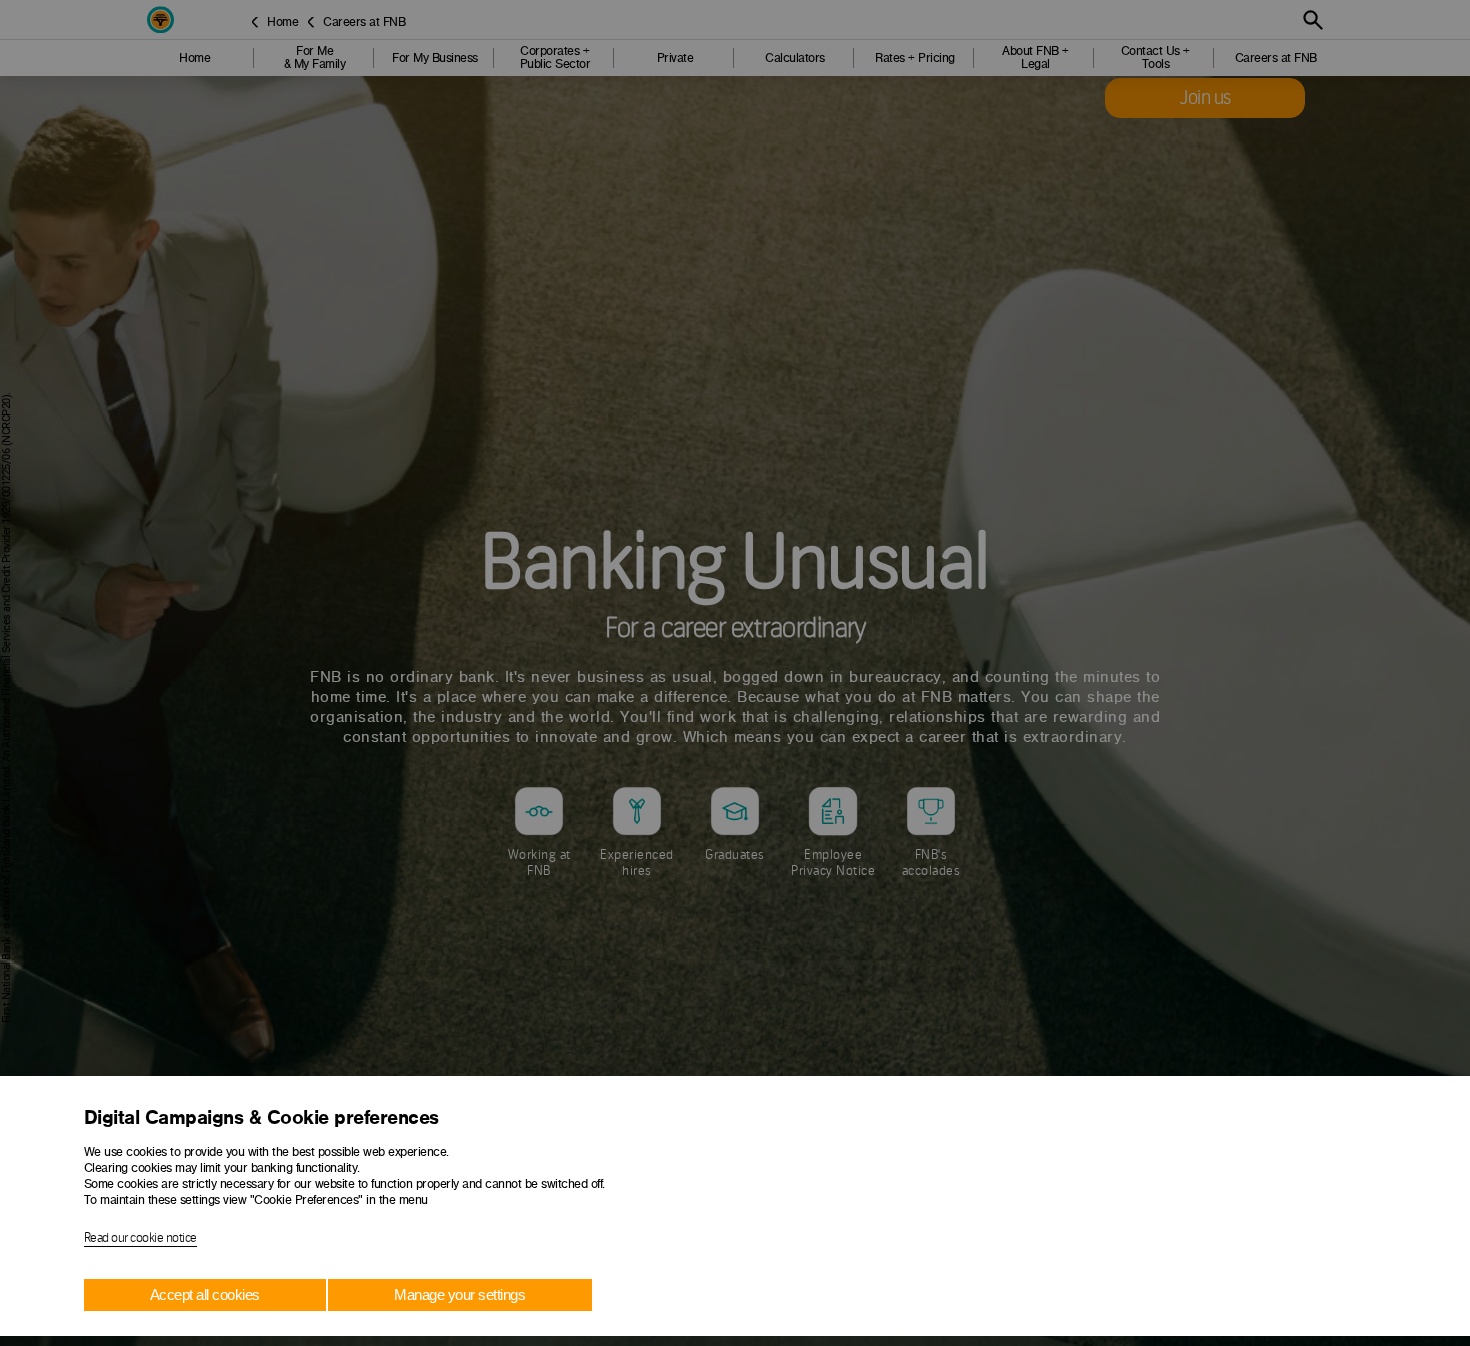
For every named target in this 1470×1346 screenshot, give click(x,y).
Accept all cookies (205, 1294)
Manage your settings (459, 1294)
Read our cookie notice (140, 1237)
